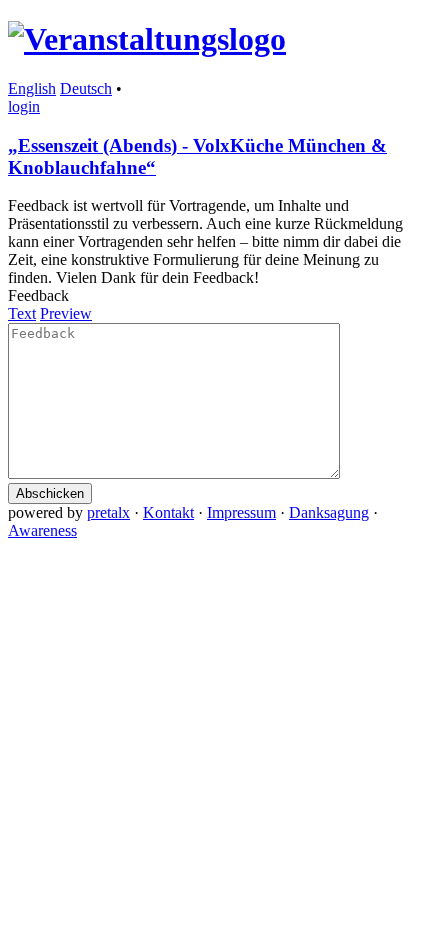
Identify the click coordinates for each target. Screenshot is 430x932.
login (24, 106)
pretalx (108, 512)
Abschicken (50, 493)
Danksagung (329, 512)
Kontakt (168, 512)
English (32, 88)
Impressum (241, 512)
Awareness (42, 530)
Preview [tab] (66, 313)
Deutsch (86, 88)
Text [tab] (22, 313)
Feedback (38, 295)
